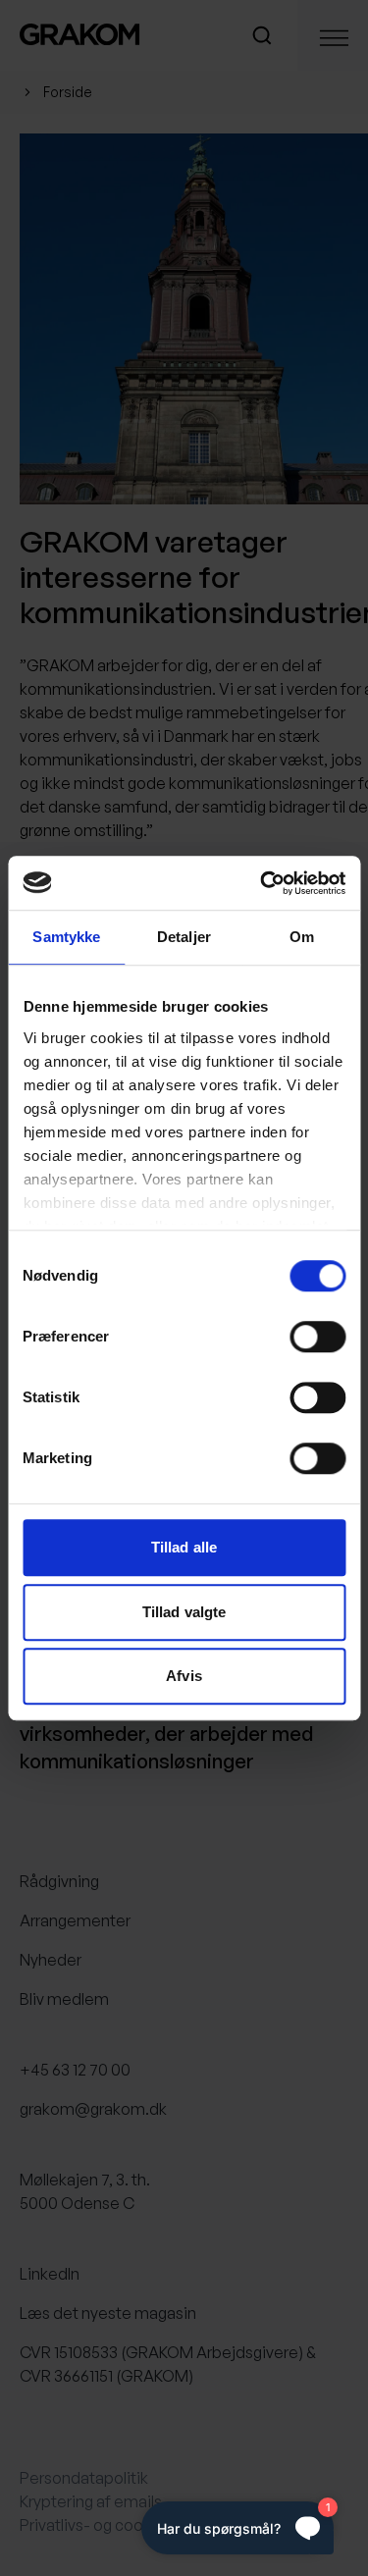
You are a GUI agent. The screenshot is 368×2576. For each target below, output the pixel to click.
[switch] (317, 1337)
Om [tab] (302, 937)
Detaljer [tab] (184, 937)
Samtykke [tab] (66, 937)
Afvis (184, 1676)
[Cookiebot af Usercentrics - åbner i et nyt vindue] (262, 883)
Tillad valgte (184, 1612)
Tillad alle (184, 1547)
